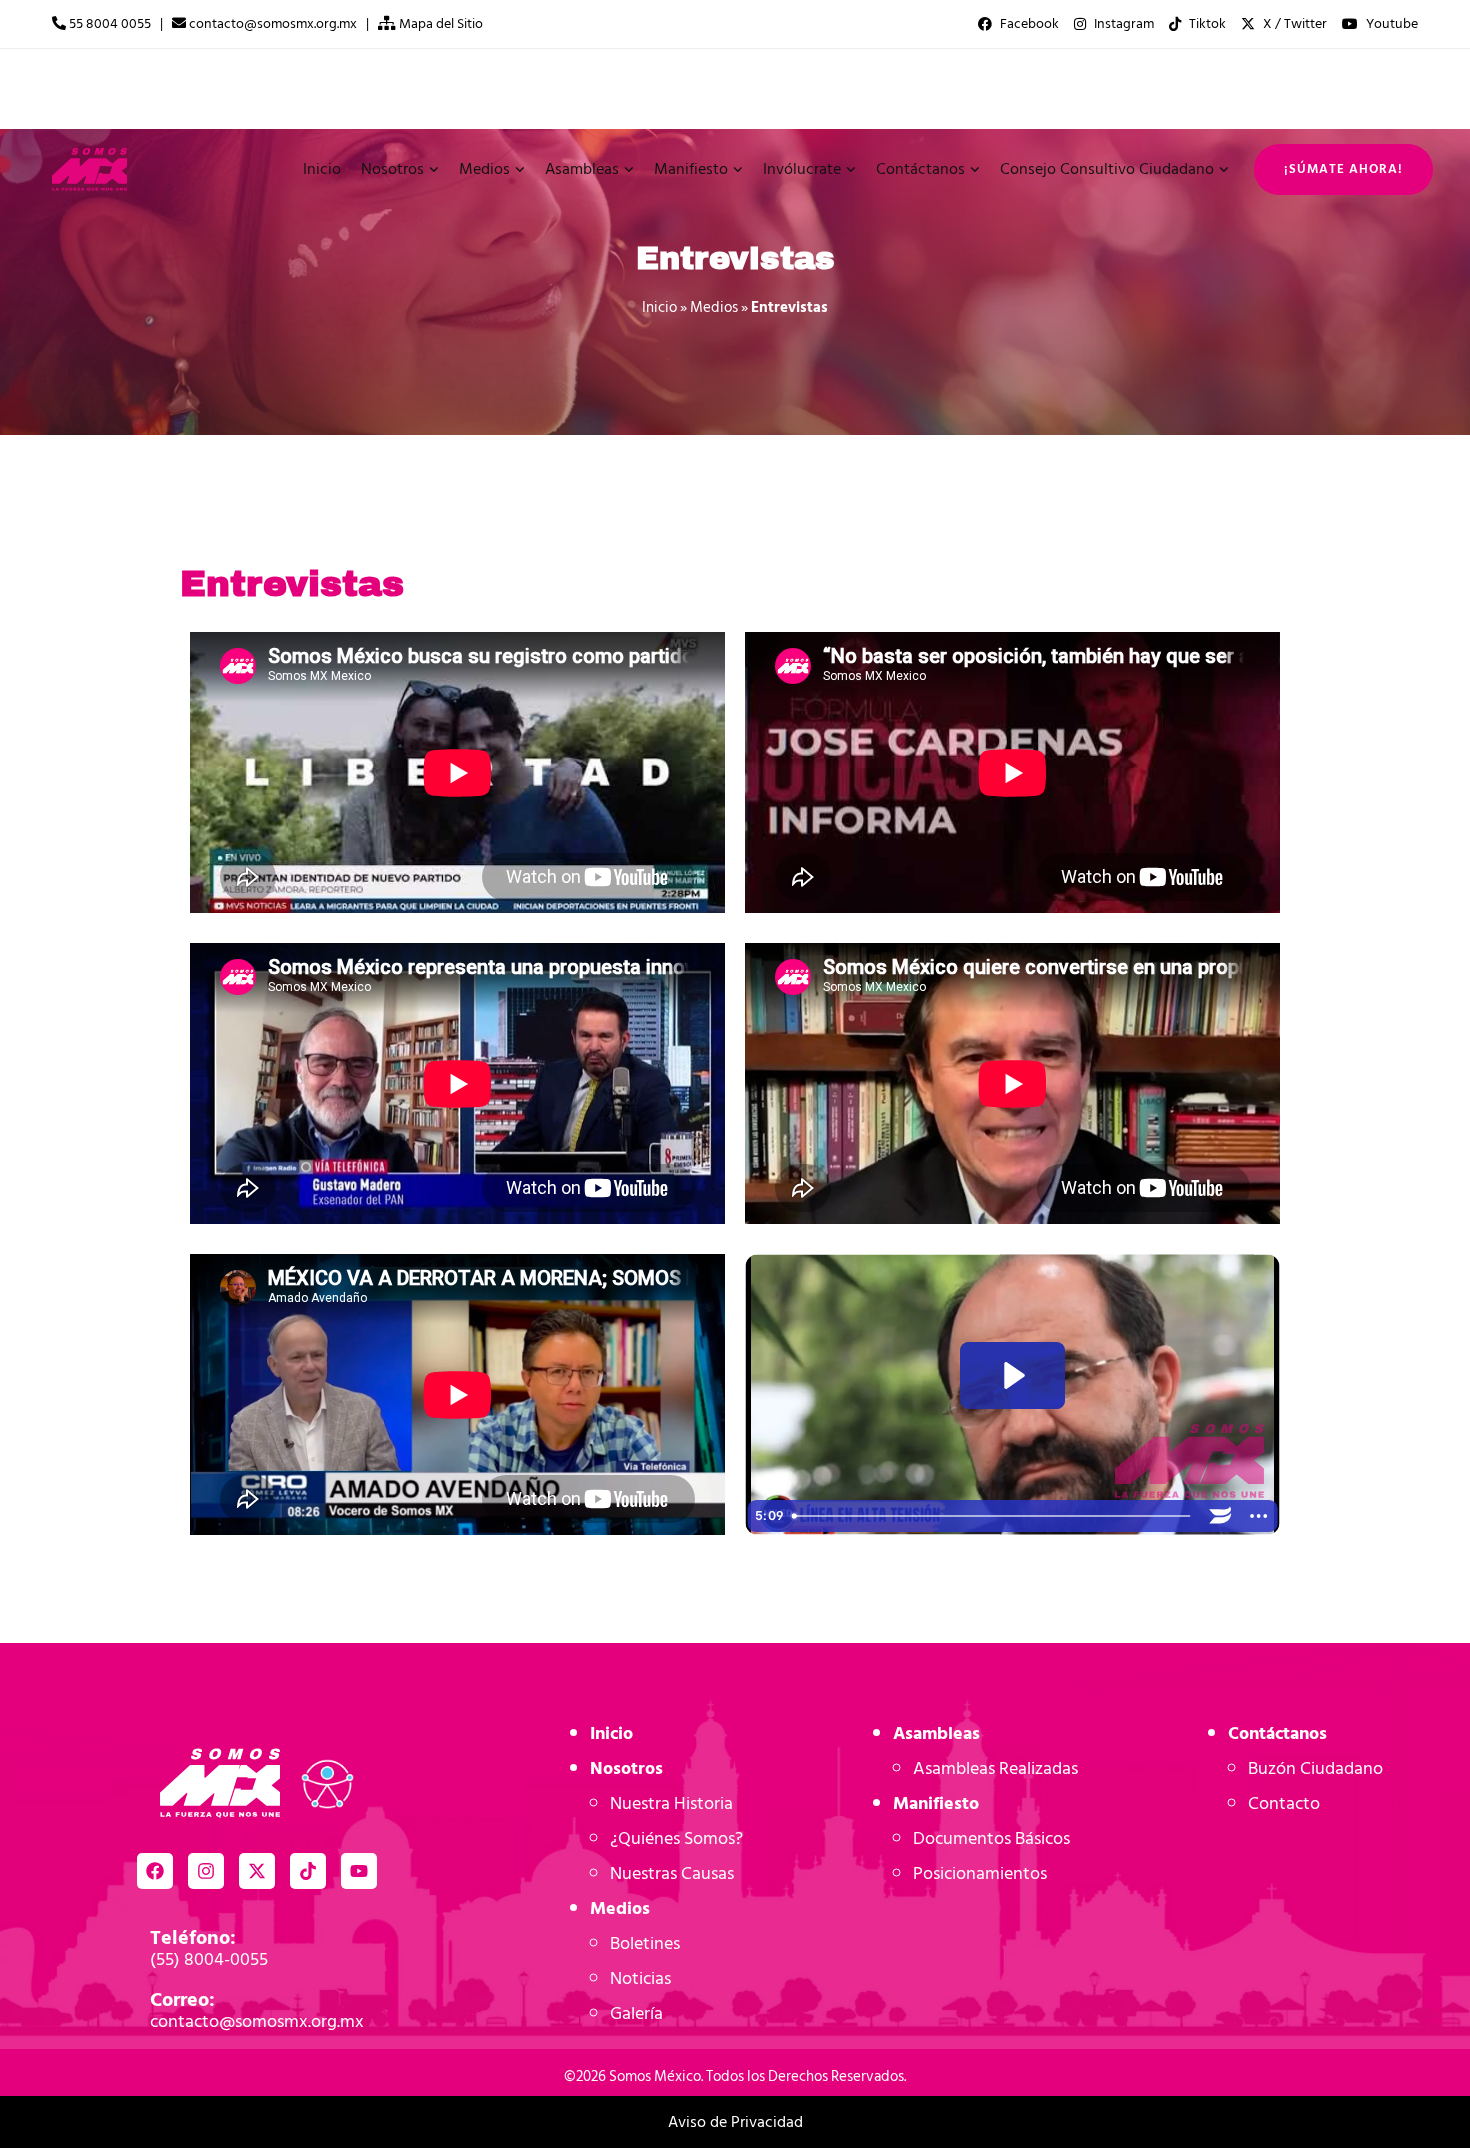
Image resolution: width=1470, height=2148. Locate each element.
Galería (636, 2013)
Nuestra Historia (671, 1803)
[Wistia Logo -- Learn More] (1220, 1516)
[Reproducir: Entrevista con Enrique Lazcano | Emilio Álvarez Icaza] (1012, 1375)
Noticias (640, 1978)
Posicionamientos (980, 1873)
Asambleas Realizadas (995, 1768)
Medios (714, 307)
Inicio (659, 307)
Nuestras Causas (672, 1873)
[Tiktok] (308, 1871)
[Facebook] (155, 1871)
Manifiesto (936, 1803)
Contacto (1284, 1803)
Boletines (645, 1943)
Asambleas (936, 1733)
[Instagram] (206, 1871)
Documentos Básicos (991, 1838)
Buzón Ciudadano (1315, 1768)
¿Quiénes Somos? (676, 1838)
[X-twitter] (257, 1871)
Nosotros (626, 1768)
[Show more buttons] (1258, 1516)
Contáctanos (1277, 1733)
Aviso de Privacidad (735, 2122)
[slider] (992, 1516)
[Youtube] (359, 1871)
